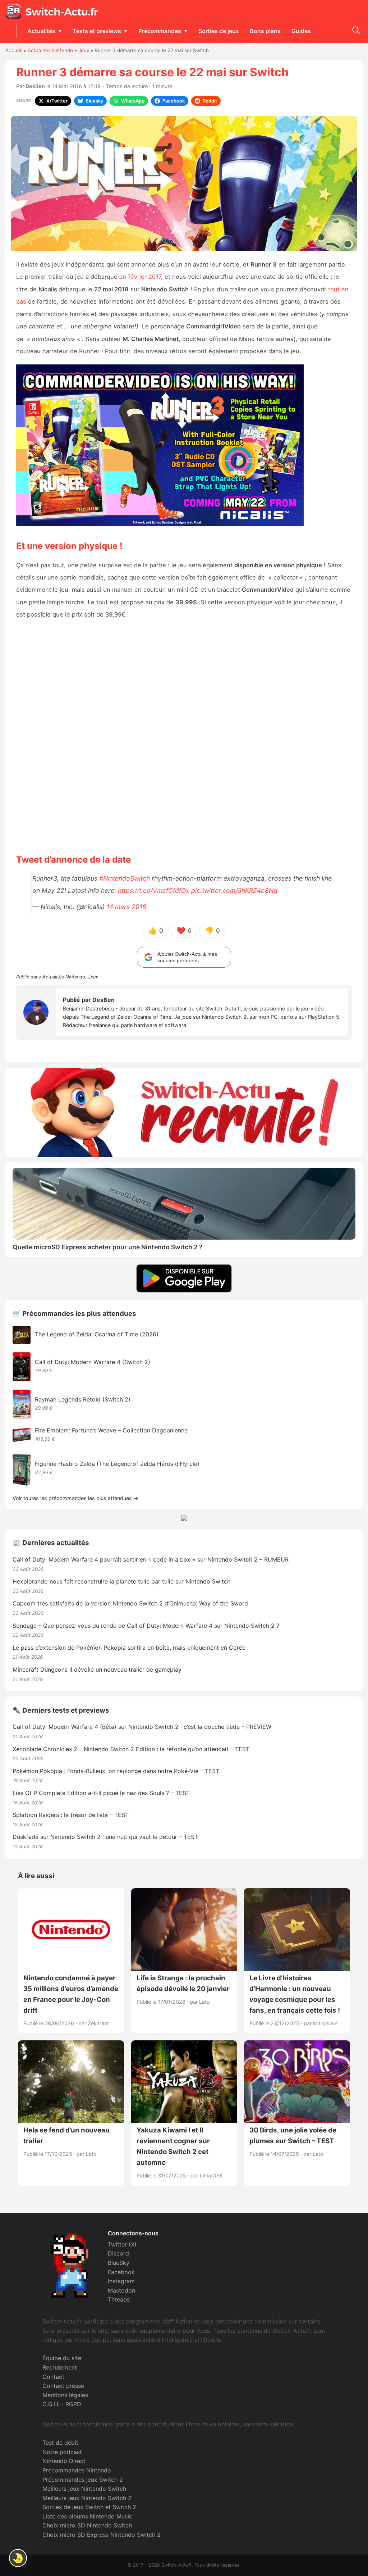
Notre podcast (62, 2452)
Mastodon (121, 2290)
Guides (301, 31)
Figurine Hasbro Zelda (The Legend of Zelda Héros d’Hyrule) (117, 1464)
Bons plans (265, 31)
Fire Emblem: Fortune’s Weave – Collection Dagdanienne (111, 1430)
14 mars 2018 (126, 907)
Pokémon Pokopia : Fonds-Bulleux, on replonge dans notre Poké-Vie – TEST (116, 1771)
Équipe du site (62, 2358)
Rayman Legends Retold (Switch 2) (83, 1399)
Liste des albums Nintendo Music (87, 2516)
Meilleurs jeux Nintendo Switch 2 (87, 2498)
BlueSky (119, 2263)
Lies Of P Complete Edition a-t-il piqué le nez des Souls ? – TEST (101, 1793)
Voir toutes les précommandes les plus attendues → (75, 1498)
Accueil (14, 50)
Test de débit (60, 2443)
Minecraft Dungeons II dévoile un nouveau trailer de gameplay (97, 1669)
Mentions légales (65, 2395)
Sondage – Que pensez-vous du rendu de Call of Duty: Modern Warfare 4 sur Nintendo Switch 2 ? (146, 1626)
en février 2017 (140, 277)
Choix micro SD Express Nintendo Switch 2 (102, 2535)
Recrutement (60, 2367)
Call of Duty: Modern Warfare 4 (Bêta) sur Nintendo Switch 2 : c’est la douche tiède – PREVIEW (142, 1727)
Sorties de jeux (219, 31)
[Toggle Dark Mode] (18, 2558)
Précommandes (160, 31)
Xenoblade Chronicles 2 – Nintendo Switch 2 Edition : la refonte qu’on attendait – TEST (131, 1749)
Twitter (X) (122, 2244)
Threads (119, 2299)
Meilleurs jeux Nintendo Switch (84, 2489)
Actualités (41, 31)
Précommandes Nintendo (77, 2470)
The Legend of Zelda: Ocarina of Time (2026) (97, 1334)
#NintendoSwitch (125, 878)
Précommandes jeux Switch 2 (83, 2480)
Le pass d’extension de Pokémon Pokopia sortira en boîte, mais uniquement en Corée (129, 1648)
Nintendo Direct (64, 2461)
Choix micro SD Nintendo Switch (87, 2525)
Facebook (121, 2272)
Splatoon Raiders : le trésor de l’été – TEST (71, 1815)
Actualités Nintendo (50, 50)
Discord (118, 2253)
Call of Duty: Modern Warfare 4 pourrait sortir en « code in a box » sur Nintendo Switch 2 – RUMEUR (151, 1559)
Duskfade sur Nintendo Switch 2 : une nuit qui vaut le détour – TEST (105, 1837)
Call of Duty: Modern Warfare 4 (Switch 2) (93, 1362)
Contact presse (63, 2386)
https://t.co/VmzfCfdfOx (154, 891)
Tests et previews (97, 31)
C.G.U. (51, 2404)
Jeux (84, 50)
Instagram (121, 2281)
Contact (53, 2377)
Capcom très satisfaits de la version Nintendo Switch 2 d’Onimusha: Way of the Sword (130, 1603)
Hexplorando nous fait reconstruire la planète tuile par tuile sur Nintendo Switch (121, 1581)
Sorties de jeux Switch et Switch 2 (89, 2507)
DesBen (35, 86)
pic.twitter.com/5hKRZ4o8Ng (234, 891)
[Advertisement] (184, 736)
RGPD (73, 2404)
